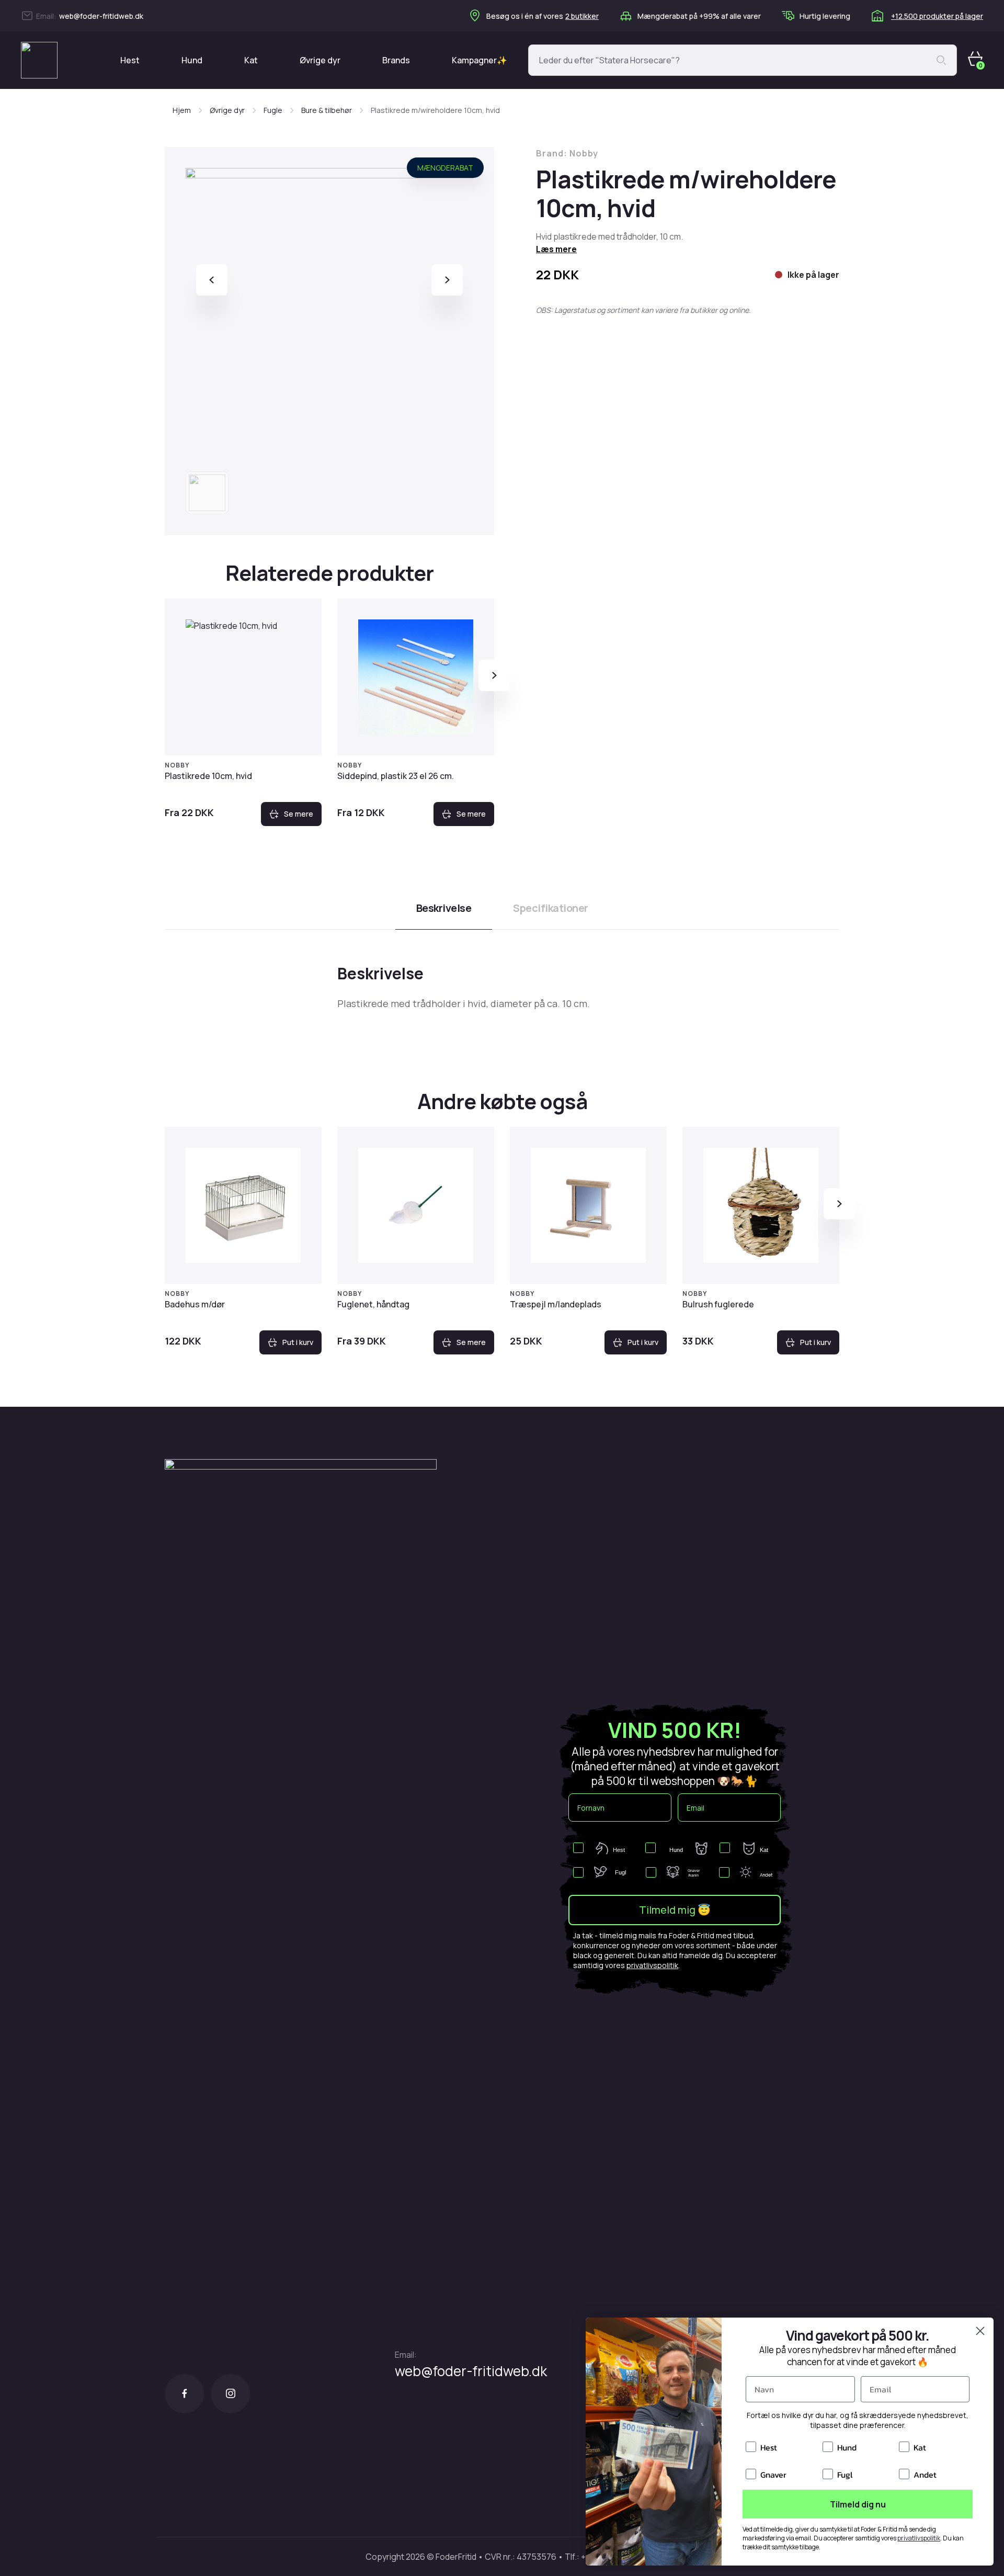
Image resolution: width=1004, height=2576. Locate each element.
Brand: (567, 153)
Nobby (177, 765)
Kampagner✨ (480, 60)
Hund (192, 60)
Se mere (299, 814)
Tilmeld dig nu (858, 2504)
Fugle (273, 110)
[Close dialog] (980, 2331)
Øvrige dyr (320, 60)
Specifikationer (551, 908)
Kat (251, 60)
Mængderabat (445, 168)
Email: (406, 2355)
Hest (130, 60)
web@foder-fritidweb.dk (101, 16)
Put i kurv (298, 1342)
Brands (396, 60)
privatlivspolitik (652, 1965)
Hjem (182, 110)
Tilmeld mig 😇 (675, 1910)
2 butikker (582, 16)
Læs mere (556, 249)
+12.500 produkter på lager (937, 16)
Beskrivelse (444, 908)
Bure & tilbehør (327, 110)
